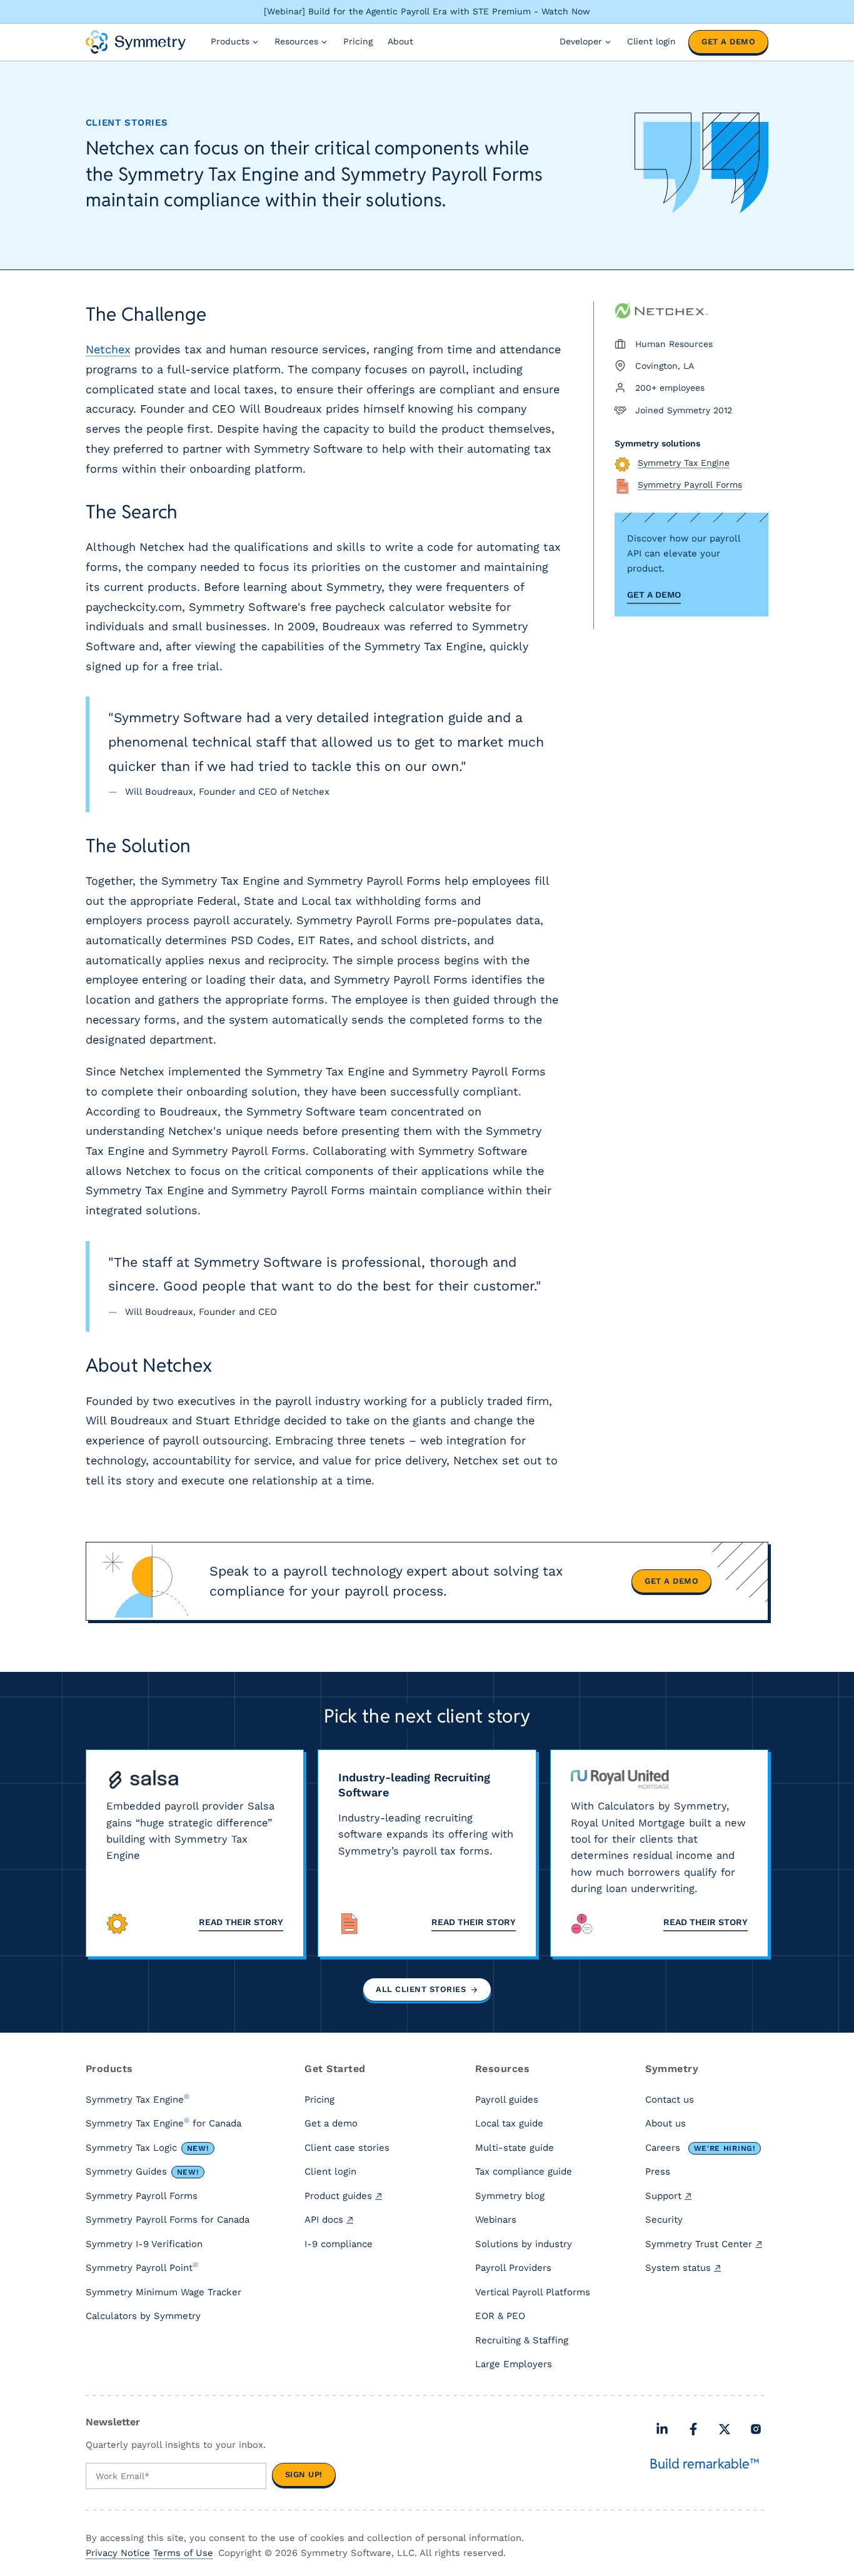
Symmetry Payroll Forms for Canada (168, 2220)
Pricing (358, 41)
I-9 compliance (339, 2244)
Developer (581, 41)
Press (658, 2171)
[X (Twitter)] (725, 2429)
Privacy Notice (118, 2553)
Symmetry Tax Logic (147, 2148)
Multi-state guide (515, 2148)
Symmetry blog (510, 2196)
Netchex (108, 349)
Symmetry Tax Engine (138, 2099)
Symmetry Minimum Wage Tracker (163, 2292)
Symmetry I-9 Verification (144, 2244)
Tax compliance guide (524, 2171)
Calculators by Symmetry (143, 2316)
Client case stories (347, 2148)
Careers (700, 2148)
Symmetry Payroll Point (142, 2267)
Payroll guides (507, 2100)
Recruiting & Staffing (522, 2340)
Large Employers (514, 2364)
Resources (296, 41)
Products (230, 41)
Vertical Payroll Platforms (533, 2292)
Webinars (496, 2220)
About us (666, 2123)
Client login (651, 41)
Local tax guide (509, 2123)
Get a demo (728, 42)
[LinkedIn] (662, 2429)
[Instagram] (756, 2429)
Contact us (670, 2100)
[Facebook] (693, 2429)
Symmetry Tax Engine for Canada (163, 2123)
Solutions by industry (524, 2244)
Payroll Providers (513, 2268)
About (400, 41)
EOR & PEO (500, 2316)
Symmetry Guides (142, 2171)
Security (664, 2220)
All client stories (421, 1989)
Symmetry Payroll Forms (142, 2196)
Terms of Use (183, 2553)
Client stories (127, 123)
